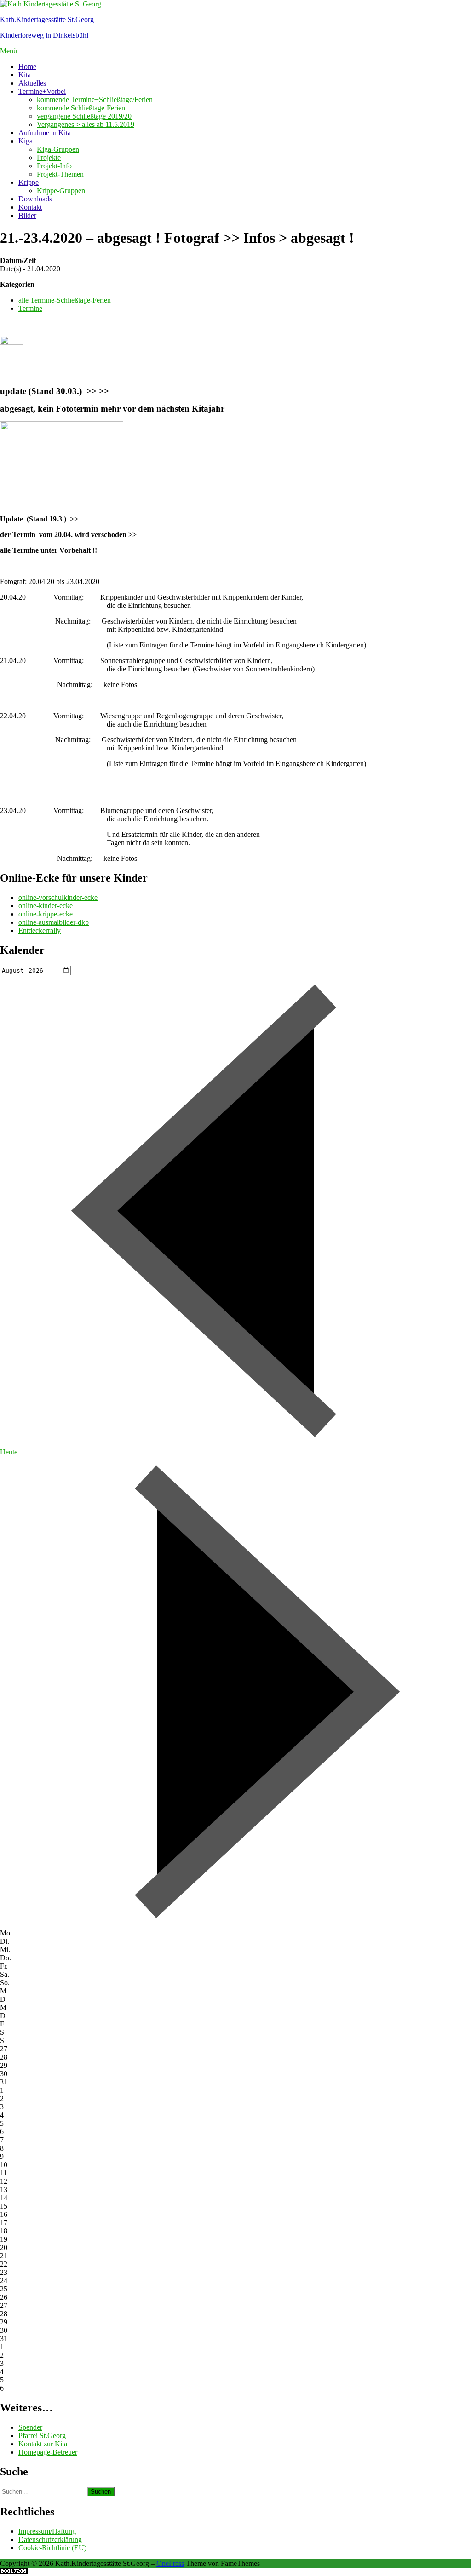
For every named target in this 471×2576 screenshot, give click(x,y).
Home (27, 66)
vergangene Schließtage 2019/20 (84, 116)
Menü (9, 51)
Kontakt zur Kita (43, 2444)
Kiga (26, 141)
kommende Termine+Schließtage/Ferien (95, 100)
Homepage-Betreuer (48, 2452)
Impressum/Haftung (47, 2531)
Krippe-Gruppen (61, 191)
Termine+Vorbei (42, 91)
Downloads (35, 199)
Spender (30, 2427)
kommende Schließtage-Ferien (81, 108)
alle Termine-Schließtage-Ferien (65, 300)
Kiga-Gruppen (58, 149)
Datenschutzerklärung (50, 2539)
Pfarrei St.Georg (42, 2436)
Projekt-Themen (60, 174)
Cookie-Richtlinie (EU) (52, 2548)
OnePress (170, 2563)
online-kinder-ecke (46, 906)
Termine (30, 308)
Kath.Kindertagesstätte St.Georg (47, 20)
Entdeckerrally (40, 930)
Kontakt (30, 207)
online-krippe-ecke (46, 914)
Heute (9, 1452)
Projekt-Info (54, 166)
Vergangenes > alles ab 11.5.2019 (86, 124)
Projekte (49, 157)
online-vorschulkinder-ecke (58, 897)
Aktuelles (32, 83)
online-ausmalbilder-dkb (54, 922)
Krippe (29, 182)
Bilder (27, 215)
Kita (25, 75)
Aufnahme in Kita (45, 133)
